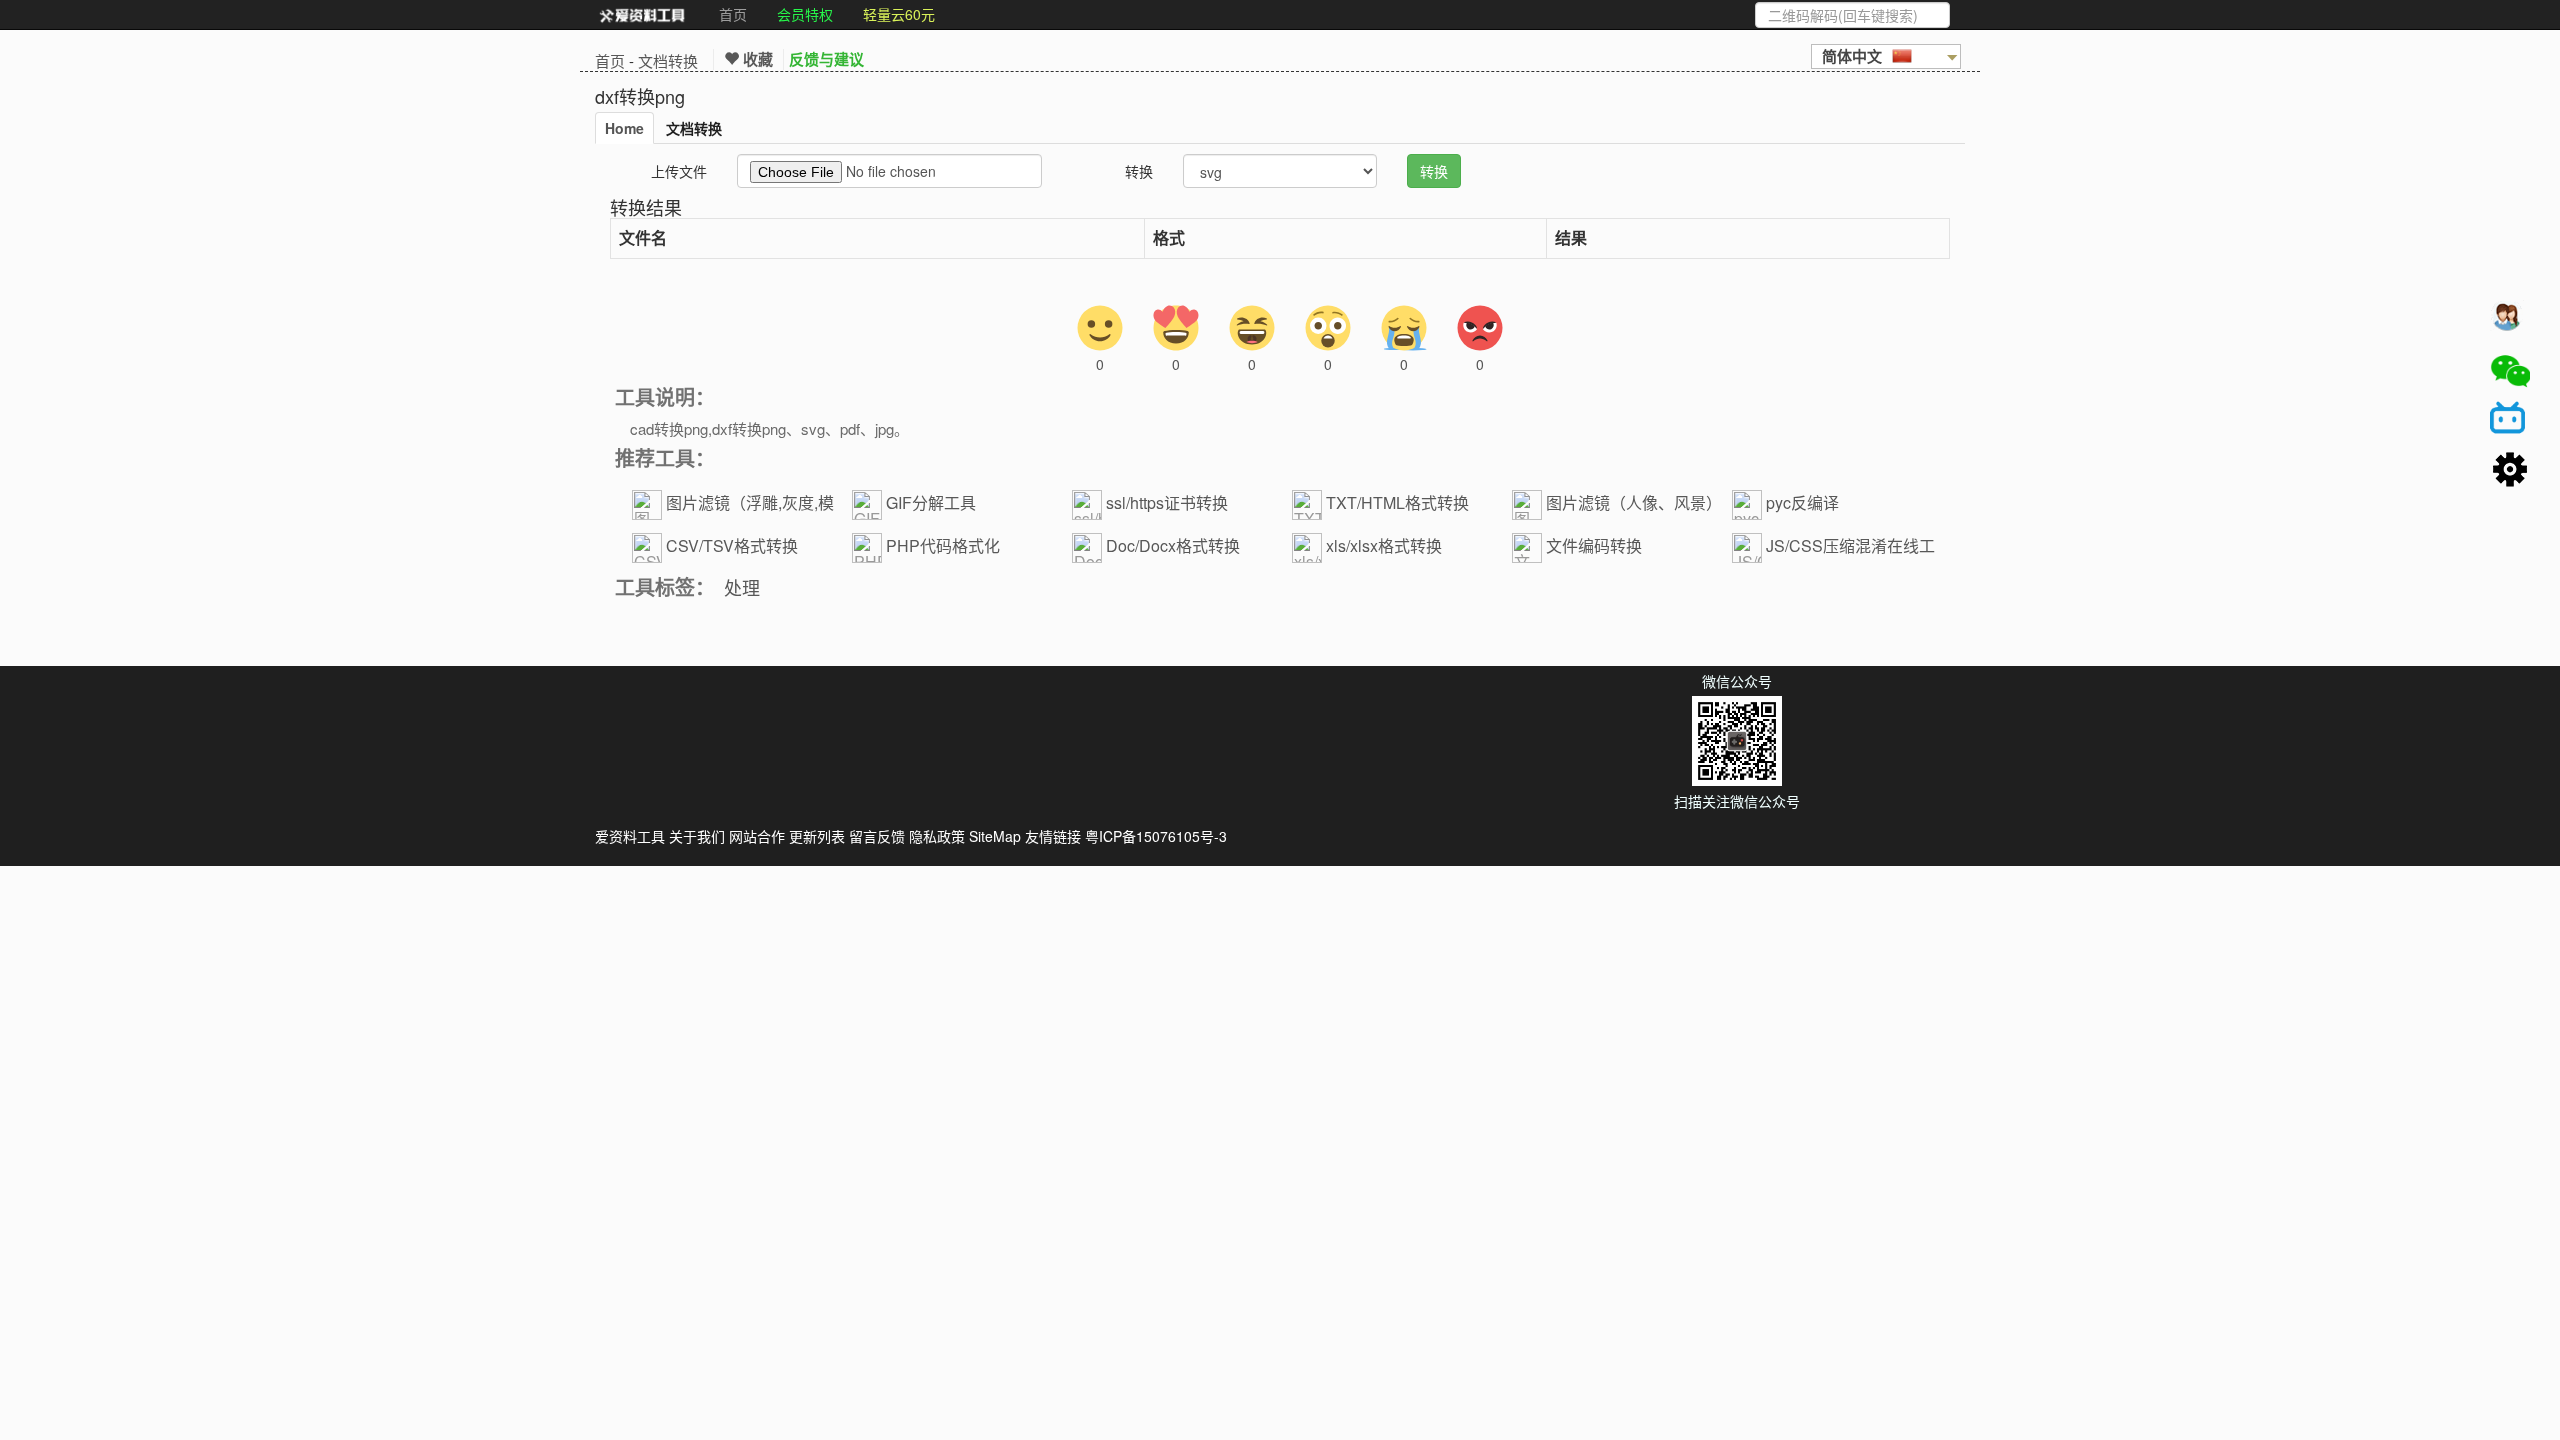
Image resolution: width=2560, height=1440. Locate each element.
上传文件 (679, 171)
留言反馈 (877, 836)
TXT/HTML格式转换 (1397, 502)
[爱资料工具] (642, 15)
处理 (742, 587)
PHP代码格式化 (943, 545)
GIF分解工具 (931, 502)
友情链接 (1053, 836)
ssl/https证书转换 (1167, 502)
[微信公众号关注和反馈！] (2510, 371)
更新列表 (817, 836)
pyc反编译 (1802, 502)
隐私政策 (937, 836)
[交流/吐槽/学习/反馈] (2510, 321)
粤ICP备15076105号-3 (1156, 836)
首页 (733, 14)
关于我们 (697, 836)
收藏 (756, 59)
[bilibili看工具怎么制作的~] (2510, 421)
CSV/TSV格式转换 (732, 545)
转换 (1139, 171)
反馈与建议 (826, 59)
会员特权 (805, 14)
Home (624, 128)
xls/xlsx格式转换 (1384, 545)
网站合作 (757, 836)
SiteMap (995, 836)
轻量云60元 (899, 14)
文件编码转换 (1594, 545)
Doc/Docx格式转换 (1173, 545)
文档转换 (668, 60)
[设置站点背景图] (2510, 471)
